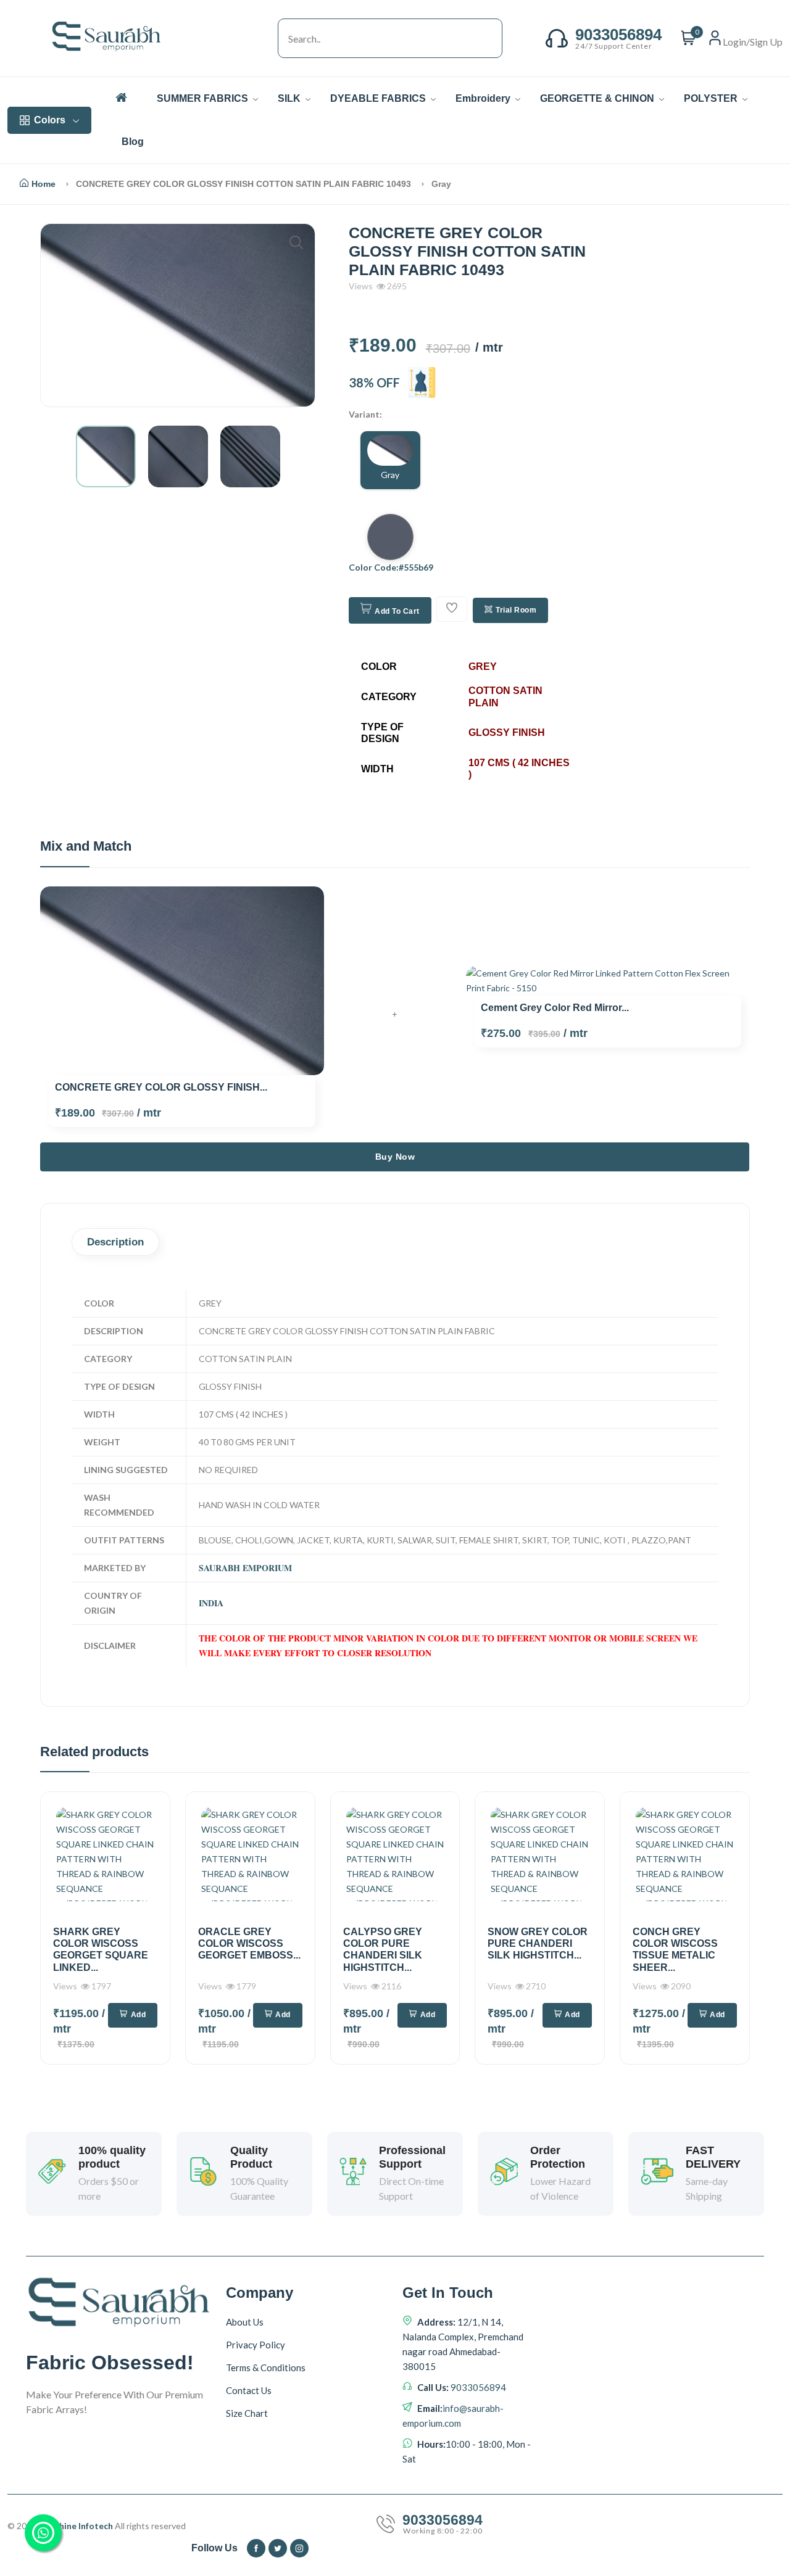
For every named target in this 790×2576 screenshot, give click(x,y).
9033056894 (477, 2387)
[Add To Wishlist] (452, 609)
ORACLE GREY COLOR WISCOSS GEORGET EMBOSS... (249, 1943)
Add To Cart (397, 611)
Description (115, 1242)
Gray (390, 475)
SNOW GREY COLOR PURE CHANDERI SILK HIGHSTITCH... (538, 1943)
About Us (245, 2322)
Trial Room (516, 610)
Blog (133, 142)
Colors (50, 120)
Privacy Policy (256, 2345)
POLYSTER (712, 98)
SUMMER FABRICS (204, 98)
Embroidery (484, 98)
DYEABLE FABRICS (379, 98)
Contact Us (249, 2390)
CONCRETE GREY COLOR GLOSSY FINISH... (161, 1087)
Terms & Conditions (266, 2368)
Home (44, 184)
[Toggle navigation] (265, 38)
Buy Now (395, 1157)
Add (139, 2015)
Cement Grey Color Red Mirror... (555, 1008)
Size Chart (247, 2413)
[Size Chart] (422, 382)
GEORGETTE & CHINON (598, 98)
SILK (290, 98)
